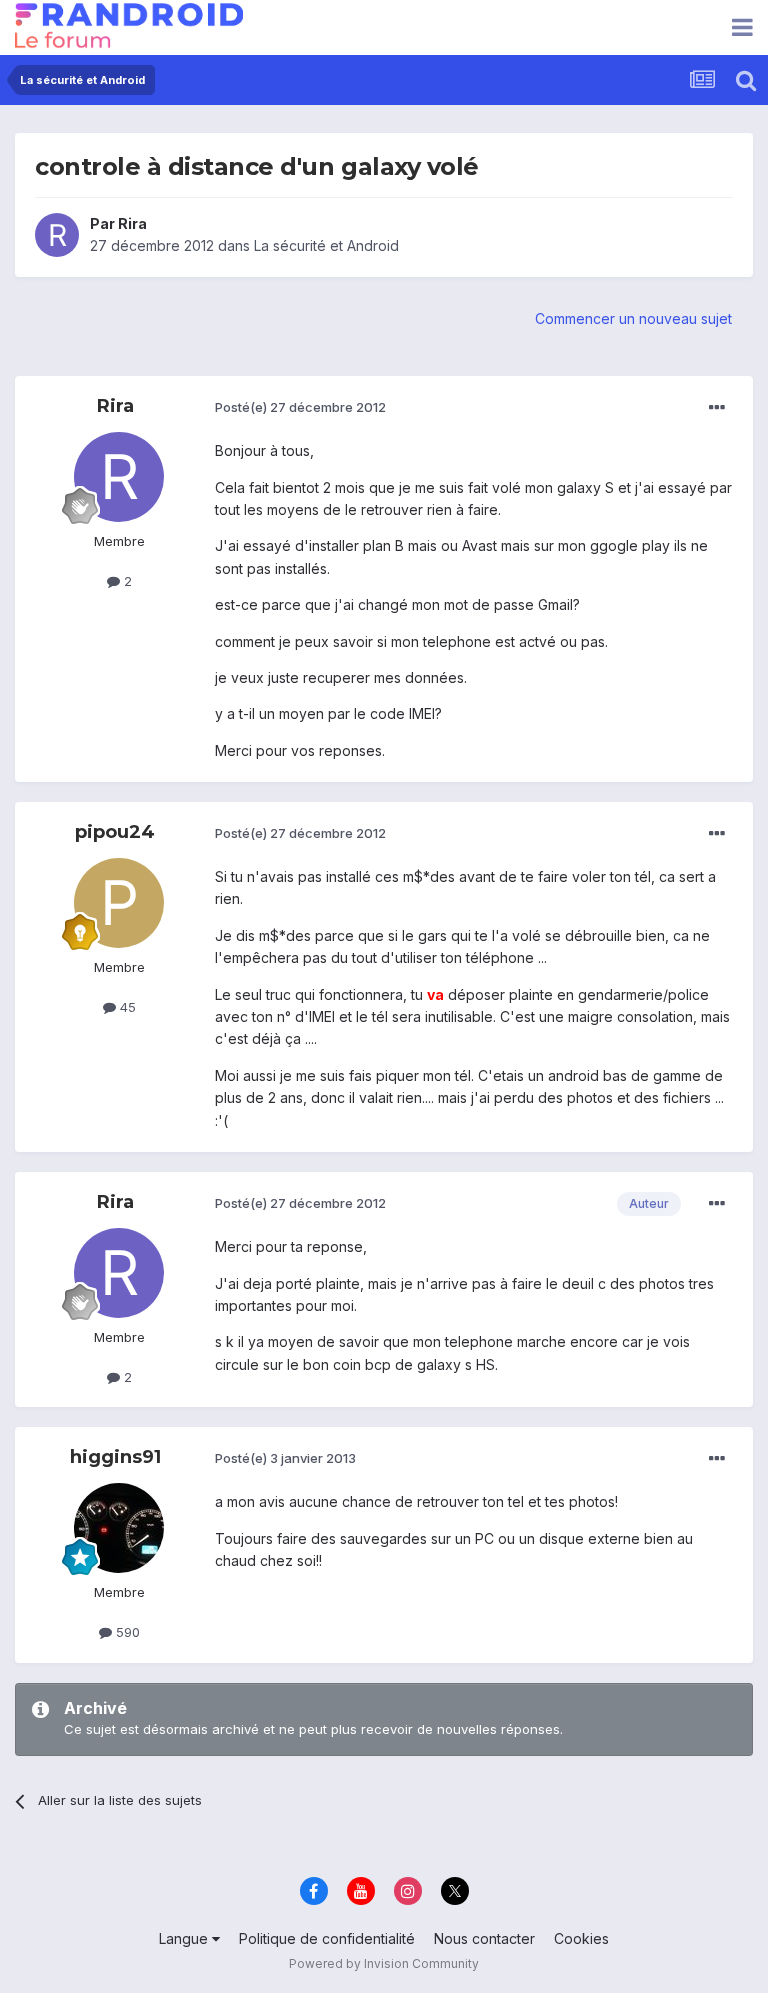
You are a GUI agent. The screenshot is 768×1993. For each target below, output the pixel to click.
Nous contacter (484, 1938)
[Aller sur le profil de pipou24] (119, 903)
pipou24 (115, 832)
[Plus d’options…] (717, 408)
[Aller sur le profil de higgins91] (119, 1528)
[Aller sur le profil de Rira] (57, 235)
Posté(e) (300, 407)
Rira (132, 223)
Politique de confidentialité (327, 1938)
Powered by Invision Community (384, 1963)
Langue (185, 1938)
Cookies (581, 1938)
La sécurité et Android (326, 245)
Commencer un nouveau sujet (633, 318)
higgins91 (115, 1457)
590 (126, 1632)
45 (126, 1007)
